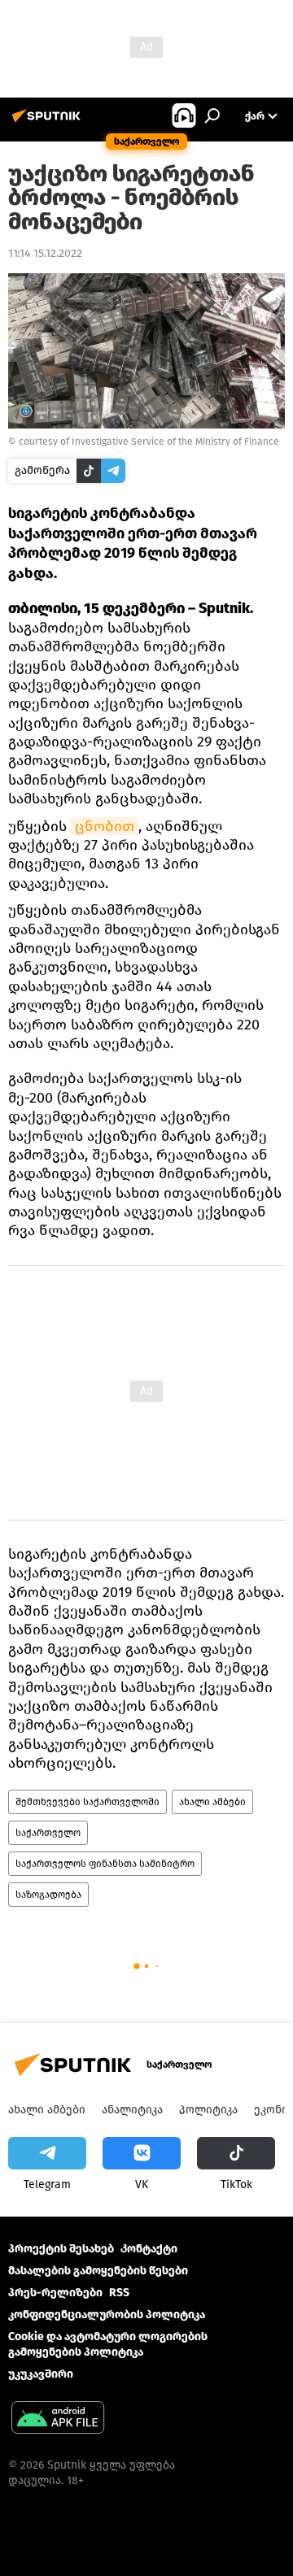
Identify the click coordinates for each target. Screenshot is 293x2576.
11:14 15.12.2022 (45, 253)
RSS (119, 2293)
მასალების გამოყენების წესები (98, 2271)
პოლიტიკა (208, 2110)
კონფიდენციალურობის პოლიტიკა (107, 2315)
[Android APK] (58, 2419)
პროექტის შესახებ (61, 2249)
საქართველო (48, 1833)
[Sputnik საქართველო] (49, 122)
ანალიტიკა (132, 2110)
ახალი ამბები (212, 1802)
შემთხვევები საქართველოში (87, 1802)
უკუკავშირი (41, 2374)
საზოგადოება (48, 1895)
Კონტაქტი (149, 2249)
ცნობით (105, 826)
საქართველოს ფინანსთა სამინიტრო (105, 1864)
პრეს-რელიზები (55, 2293)
